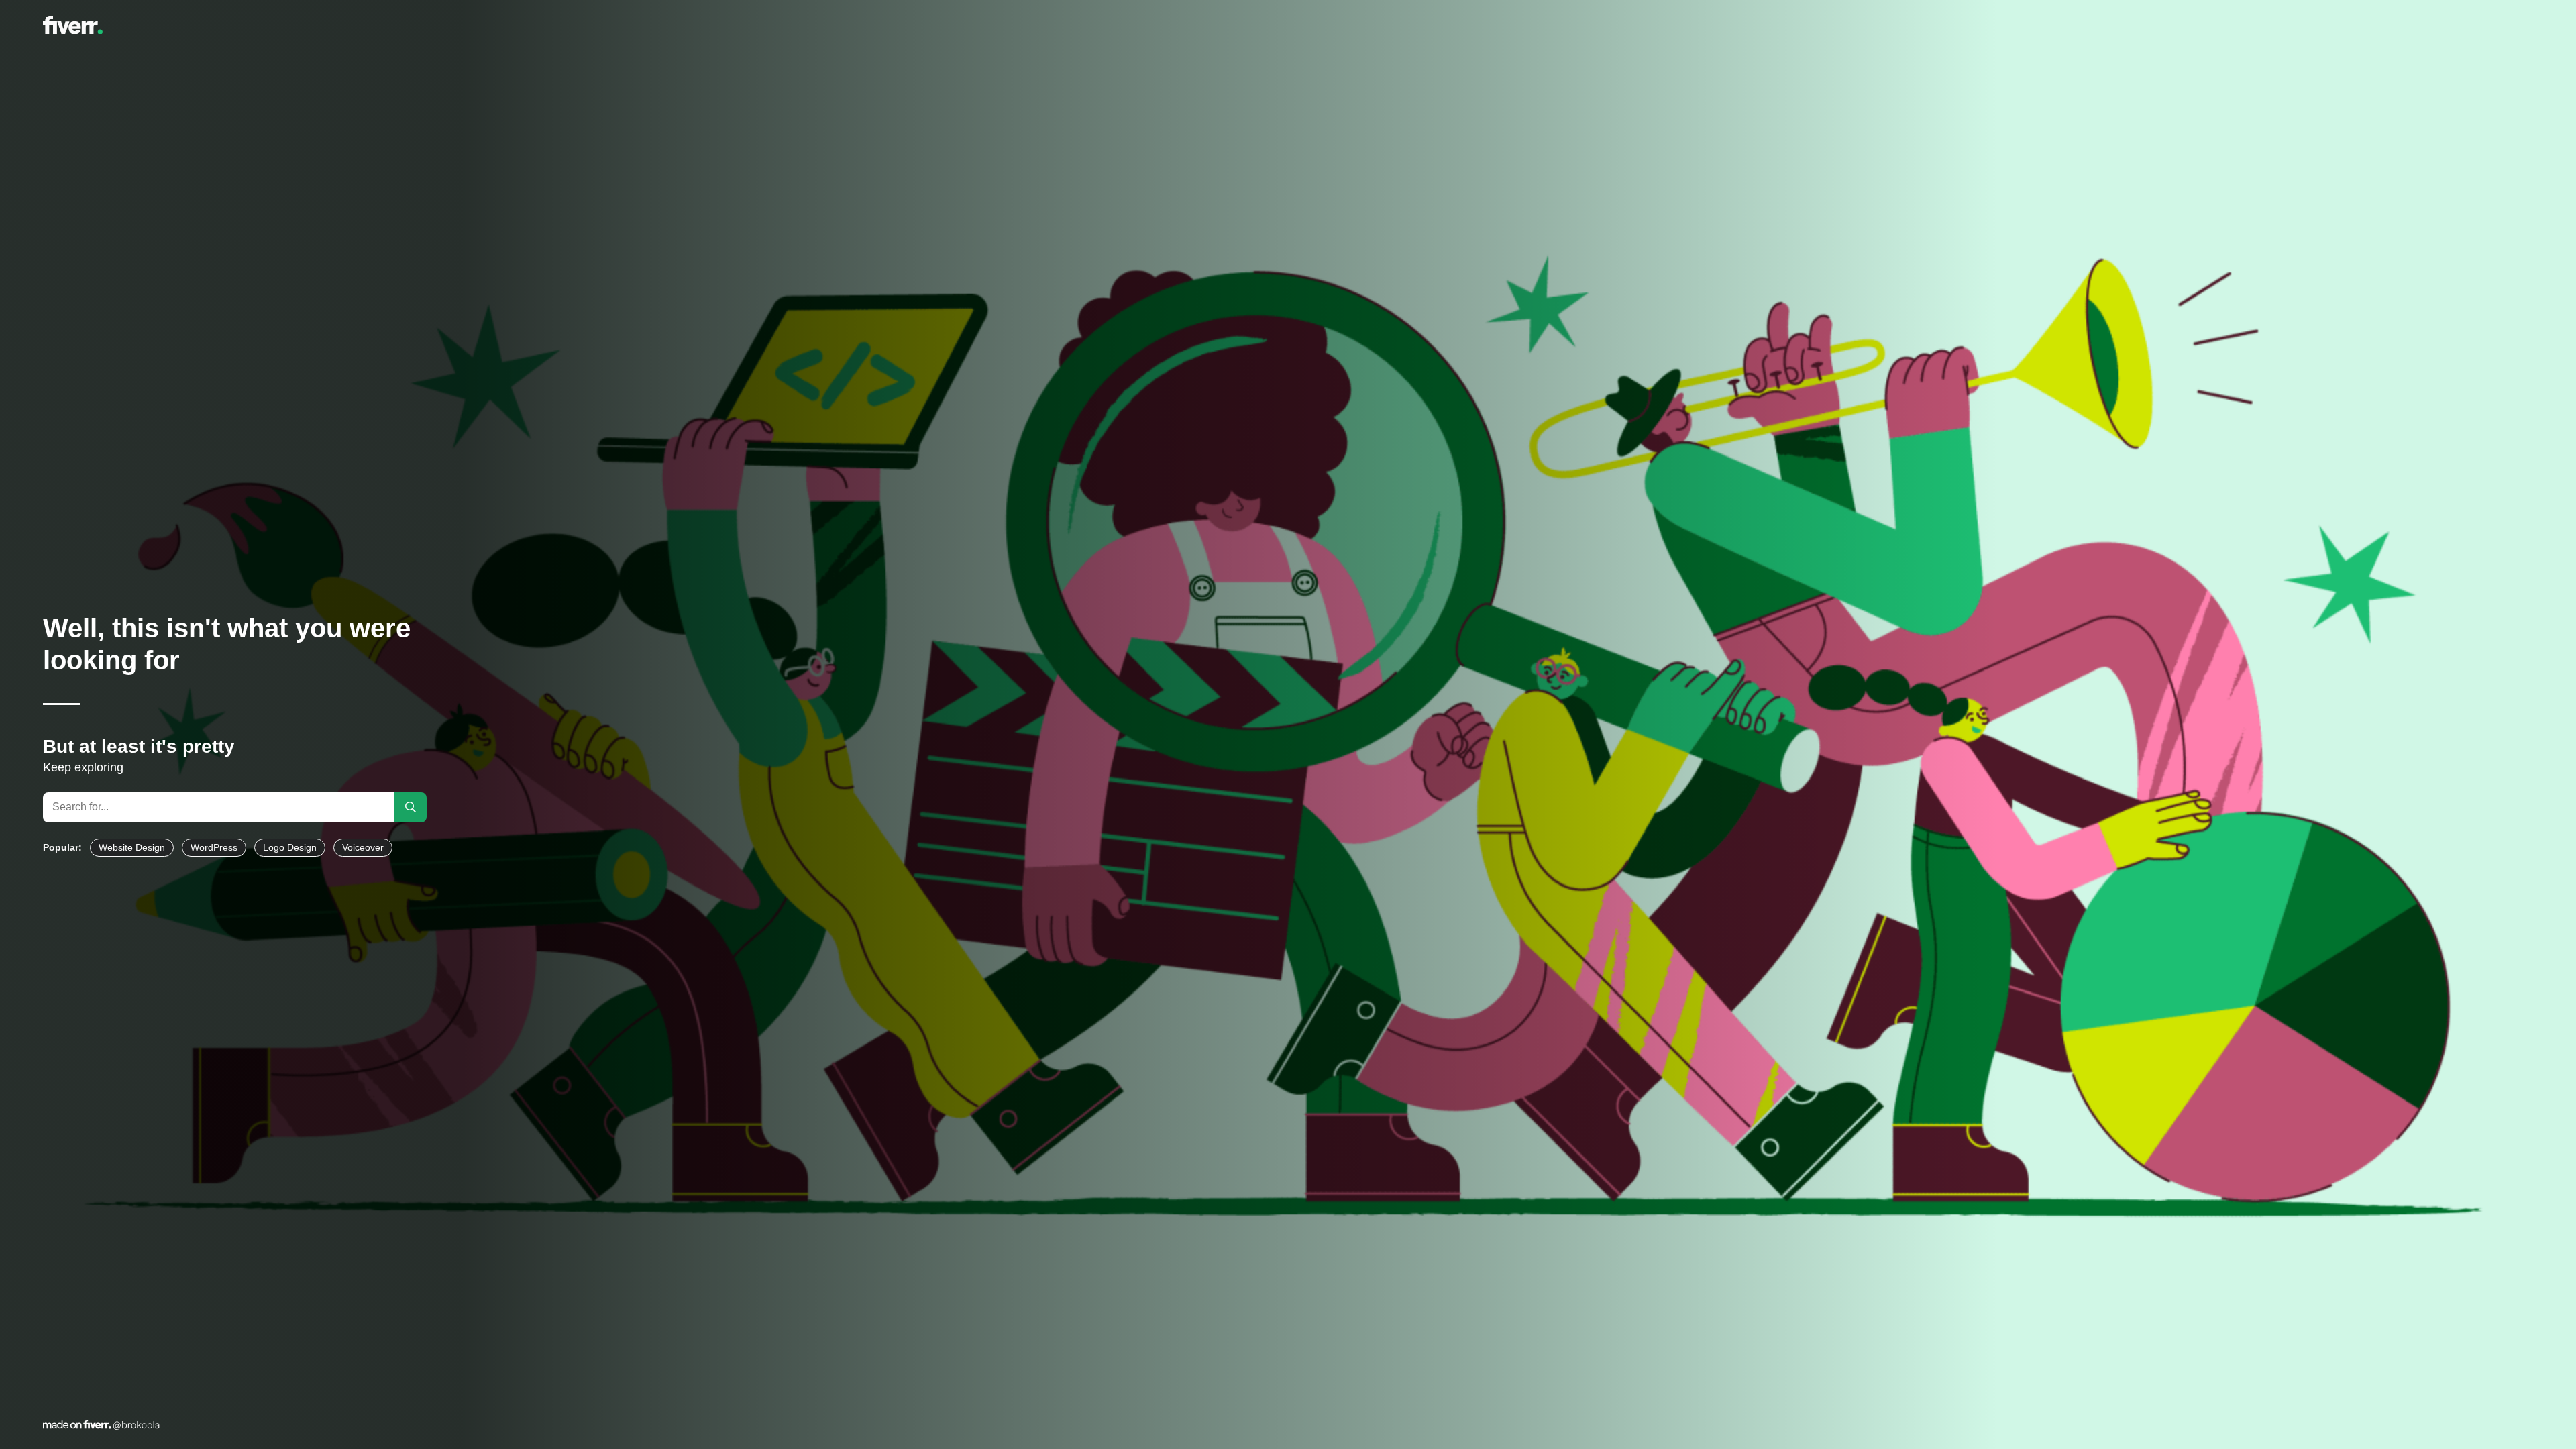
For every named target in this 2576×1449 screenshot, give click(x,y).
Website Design (132, 847)
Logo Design (290, 847)
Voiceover (363, 847)
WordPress (214, 847)
